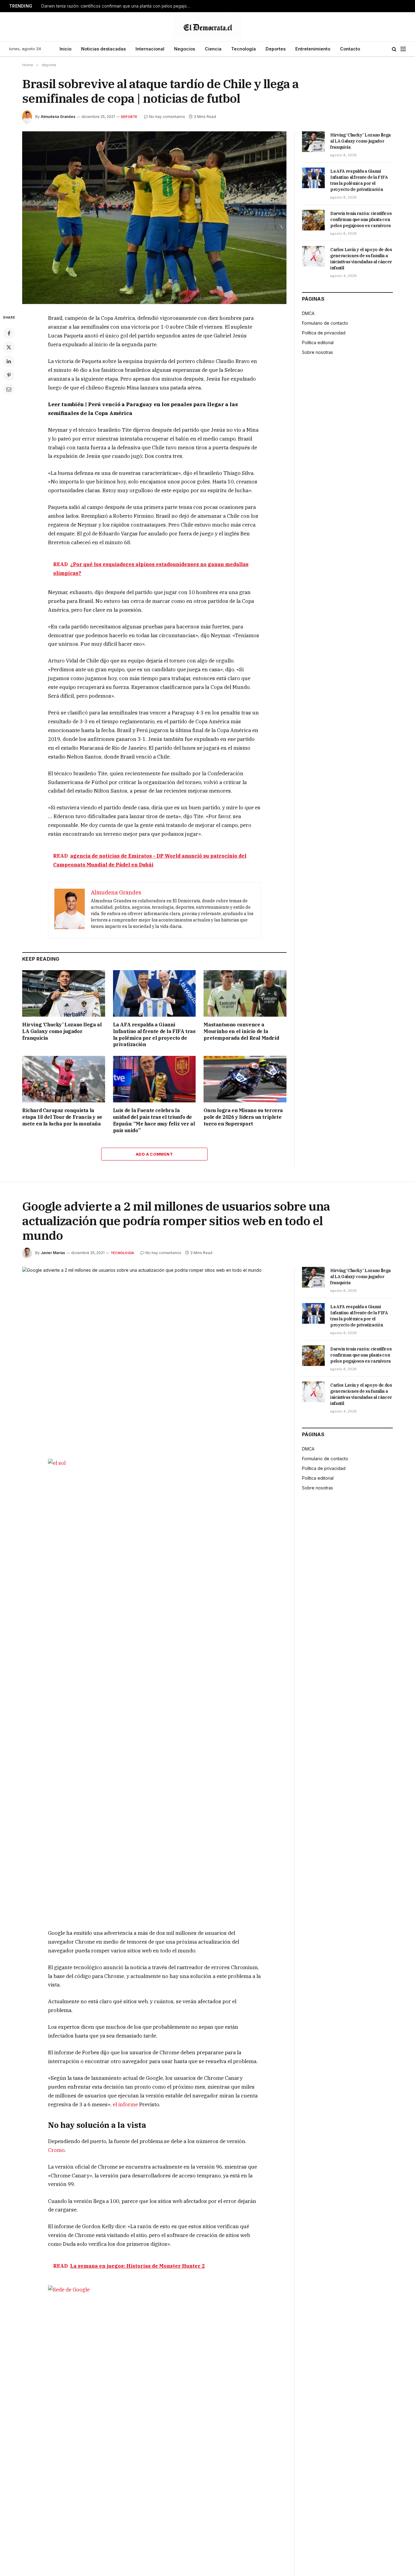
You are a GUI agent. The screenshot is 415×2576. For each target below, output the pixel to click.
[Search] (394, 49)
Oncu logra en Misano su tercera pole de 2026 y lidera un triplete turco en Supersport (243, 1117)
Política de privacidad (324, 333)
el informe (126, 2104)
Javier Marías (53, 1253)
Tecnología (244, 49)
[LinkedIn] (9, 361)
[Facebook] (9, 333)
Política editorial (318, 342)
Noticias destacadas (103, 49)
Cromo (56, 2150)
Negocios (185, 49)
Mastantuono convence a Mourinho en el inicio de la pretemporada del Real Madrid (241, 1031)
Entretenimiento (313, 49)
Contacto (350, 49)
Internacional (150, 49)
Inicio (65, 49)
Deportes (276, 49)
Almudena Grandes (58, 117)
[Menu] (403, 49)
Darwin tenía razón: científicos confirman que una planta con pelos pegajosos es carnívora (117, 6)
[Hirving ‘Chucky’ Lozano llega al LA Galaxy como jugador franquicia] (64, 993)
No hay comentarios (167, 117)
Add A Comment (154, 1154)
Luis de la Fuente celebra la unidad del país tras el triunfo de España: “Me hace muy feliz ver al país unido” (154, 1120)
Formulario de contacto (325, 323)
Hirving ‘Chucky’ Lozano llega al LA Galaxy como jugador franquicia (62, 1031)
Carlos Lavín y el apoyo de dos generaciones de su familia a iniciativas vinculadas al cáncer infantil (361, 259)
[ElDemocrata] (207, 27)
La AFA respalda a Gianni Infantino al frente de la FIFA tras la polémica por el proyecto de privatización (154, 1034)
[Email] (9, 389)
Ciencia (213, 49)
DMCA (308, 313)
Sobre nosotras (317, 352)
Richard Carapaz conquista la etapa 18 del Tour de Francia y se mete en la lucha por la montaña (62, 1117)
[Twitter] (9, 347)
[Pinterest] (9, 375)
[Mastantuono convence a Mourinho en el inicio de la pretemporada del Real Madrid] (245, 993)
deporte (129, 117)
